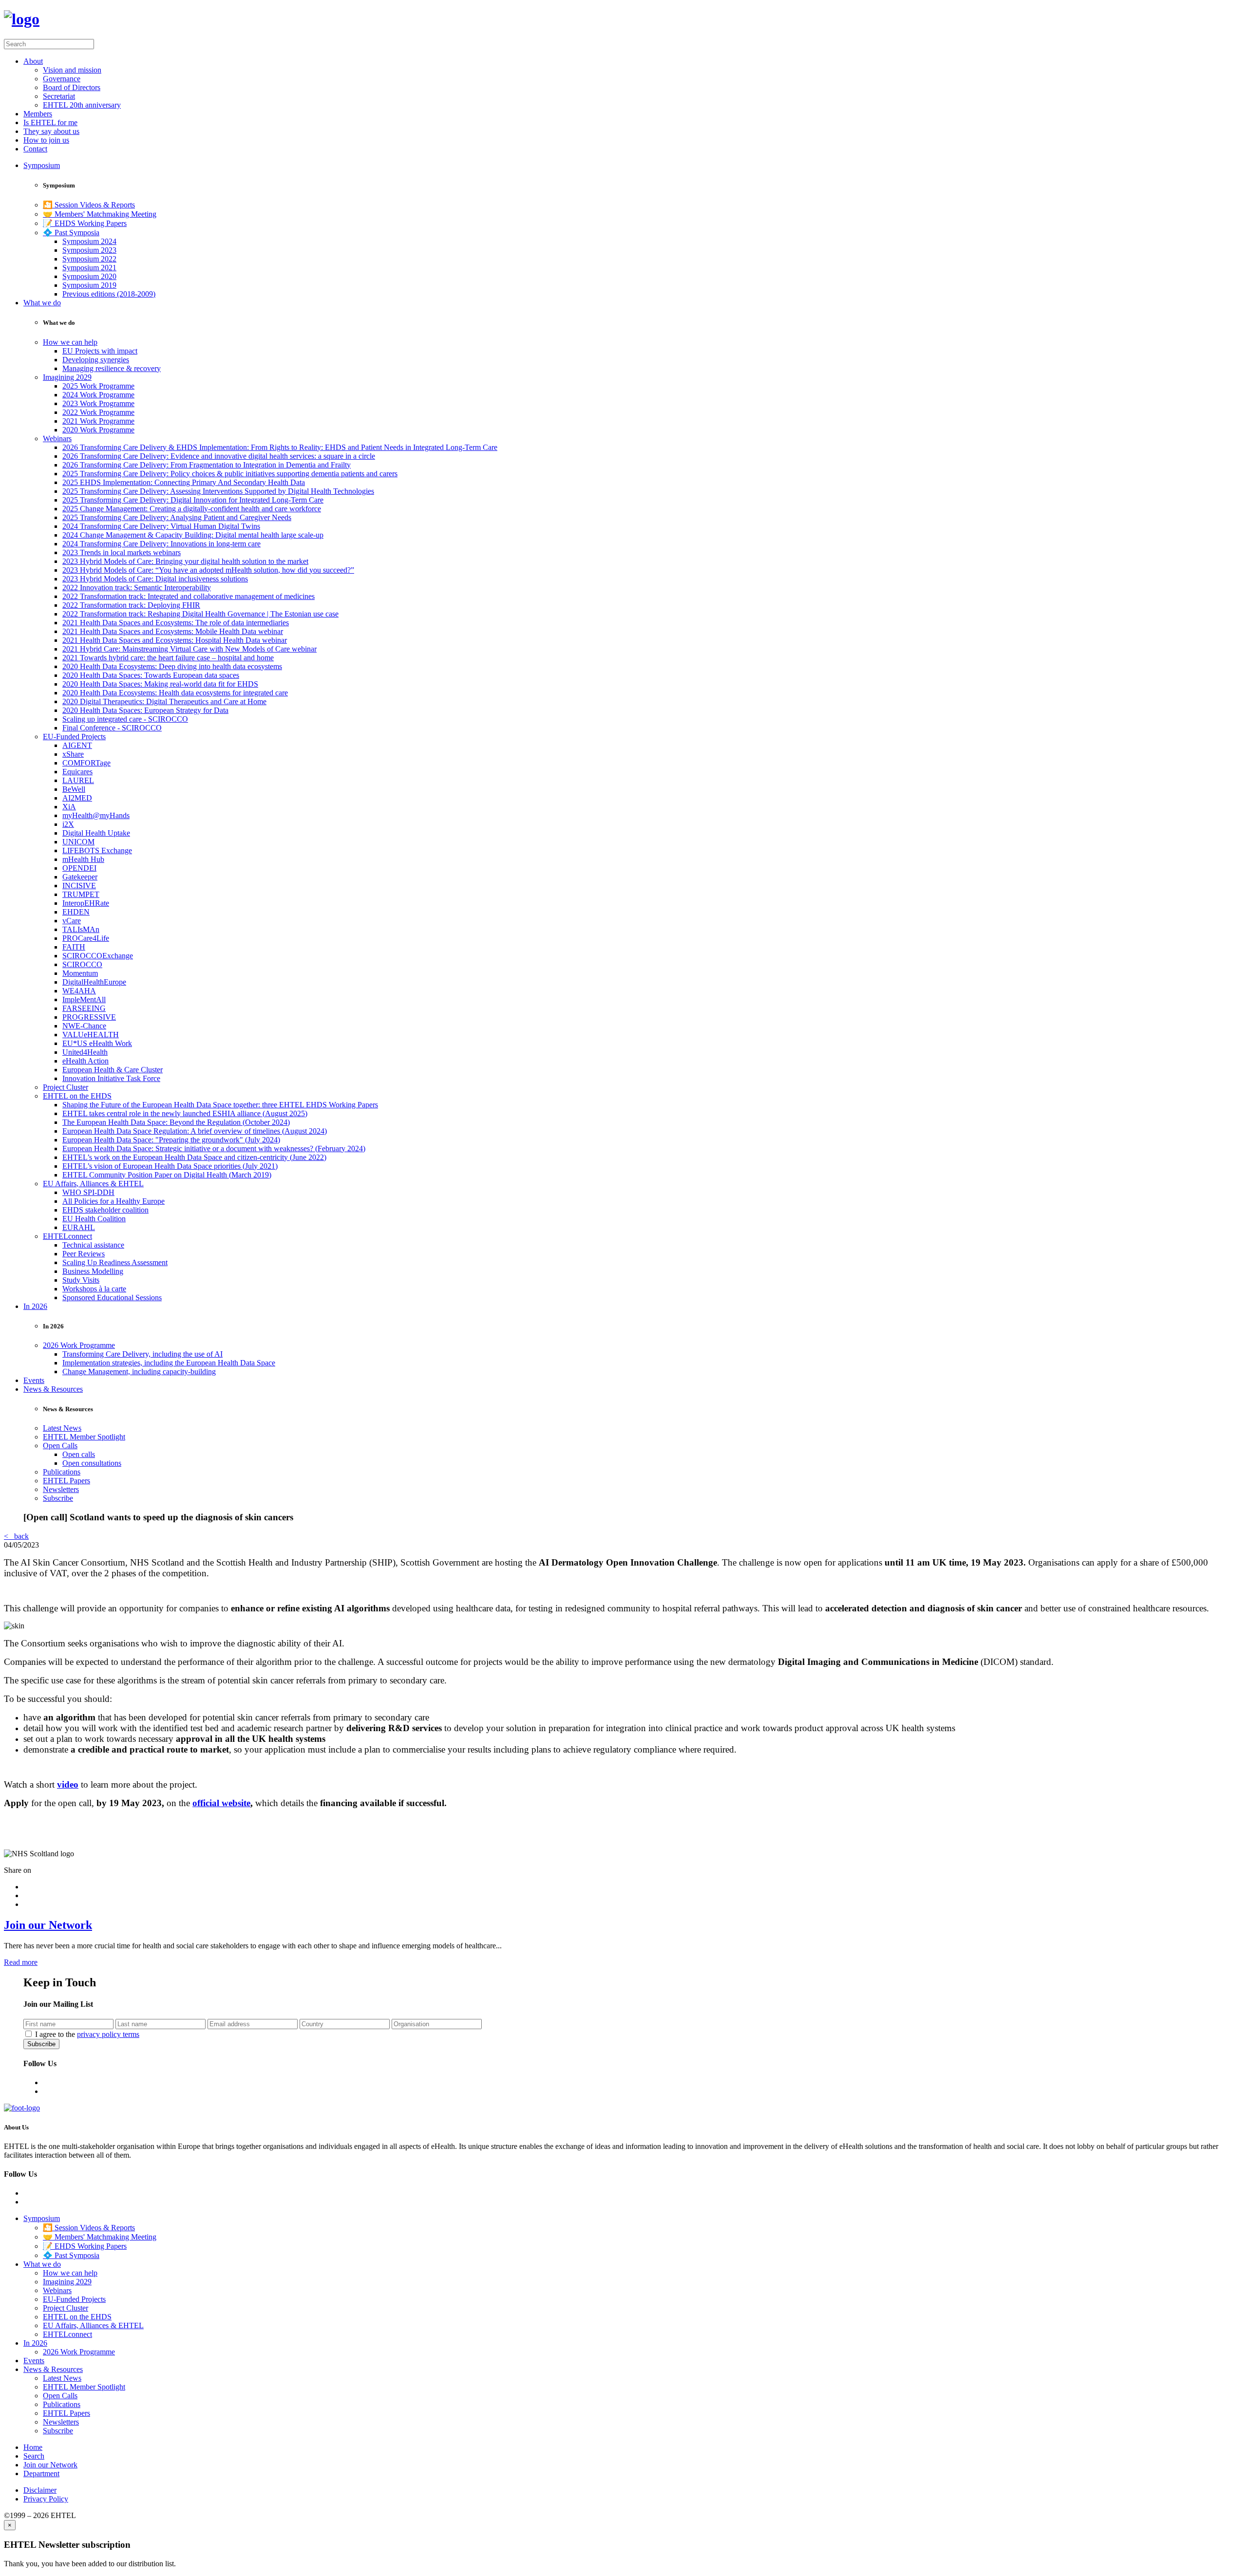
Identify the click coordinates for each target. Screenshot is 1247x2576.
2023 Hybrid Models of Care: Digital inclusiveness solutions (155, 579)
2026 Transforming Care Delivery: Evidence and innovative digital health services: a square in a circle (219, 456)
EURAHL (79, 1227)
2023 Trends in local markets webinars (122, 552)
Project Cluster (66, 1087)
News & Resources (53, 1389)
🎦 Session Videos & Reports (89, 205)
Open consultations (92, 1463)
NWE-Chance (84, 1026)
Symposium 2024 (89, 241)
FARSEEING (84, 1008)
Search (34, 2456)
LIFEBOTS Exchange (97, 850)
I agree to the (87, 2034)
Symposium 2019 (89, 285)
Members (38, 114)
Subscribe (58, 1498)
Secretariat (59, 96)
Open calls (79, 1454)
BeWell (74, 789)
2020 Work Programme (98, 430)
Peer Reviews (84, 1254)
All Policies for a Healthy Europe (113, 1201)
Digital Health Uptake (96, 833)
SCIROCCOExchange (98, 956)
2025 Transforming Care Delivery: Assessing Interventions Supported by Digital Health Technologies (218, 491)
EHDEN (76, 912)
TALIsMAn (81, 929)
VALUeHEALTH (91, 1035)
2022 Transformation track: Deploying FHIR (131, 605)
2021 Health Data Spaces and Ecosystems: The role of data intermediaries (176, 623)
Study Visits (81, 1280)
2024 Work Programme (98, 395)
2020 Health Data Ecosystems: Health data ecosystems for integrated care (175, 693)
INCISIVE (79, 886)
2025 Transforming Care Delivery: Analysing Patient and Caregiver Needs (177, 517)
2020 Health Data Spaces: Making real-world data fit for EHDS (160, 684)
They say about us (51, 131)
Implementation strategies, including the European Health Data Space (169, 1363)
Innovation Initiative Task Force (111, 1078)
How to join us (46, 140)
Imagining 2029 (67, 377)
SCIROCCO (82, 964)
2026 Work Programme (79, 1345)
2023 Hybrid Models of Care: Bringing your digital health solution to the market (185, 561)
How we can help (70, 342)
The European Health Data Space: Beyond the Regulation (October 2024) (176, 1122)
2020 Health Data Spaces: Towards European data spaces (151, 675)
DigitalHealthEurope (94, 982)
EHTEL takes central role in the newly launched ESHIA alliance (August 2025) (185, 1113)
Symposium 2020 (89, 276)
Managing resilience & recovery (112, 368)
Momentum (80, 973)
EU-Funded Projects (74, 737)
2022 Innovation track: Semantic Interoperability (137, 588)
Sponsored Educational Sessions (112, 1297)
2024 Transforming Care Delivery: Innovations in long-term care (161, 544)
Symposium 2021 (89, 268)
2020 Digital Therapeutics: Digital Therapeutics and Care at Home (164, 701)
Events (34, 1380)
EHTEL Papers (66, 1481)
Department (41, 2473)
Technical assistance (93, 1245)
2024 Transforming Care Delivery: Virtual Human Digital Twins (161, 526)
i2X (68, 824)
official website (221, 1803)
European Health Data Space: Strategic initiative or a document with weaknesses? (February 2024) (214, 1148)
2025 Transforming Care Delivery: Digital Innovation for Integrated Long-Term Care (193, 500)
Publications (62, 1472)
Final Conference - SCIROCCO (112, 728)
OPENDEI (79, 868)
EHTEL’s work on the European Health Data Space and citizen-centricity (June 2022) (194, 1157)
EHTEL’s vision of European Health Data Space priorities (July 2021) (170, 1166)
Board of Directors (72, 87)
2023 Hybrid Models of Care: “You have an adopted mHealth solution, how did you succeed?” (208, 570)
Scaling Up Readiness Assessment (115, 1262)
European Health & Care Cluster (113, 1070)
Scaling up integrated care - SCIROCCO (125, 719)
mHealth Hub (83, 859)
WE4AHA (79, 991)
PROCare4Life (86, 938)
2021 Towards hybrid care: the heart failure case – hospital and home (168, 658)
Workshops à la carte (94, 1289)
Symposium (42, 165)
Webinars (57, 439)
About (33, 61)
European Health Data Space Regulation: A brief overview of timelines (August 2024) (195, 1131)
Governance (62, 79)
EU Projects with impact (100, 351)
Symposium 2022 (89, 259)
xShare (73, 754)
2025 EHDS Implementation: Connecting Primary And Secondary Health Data (184, 482)
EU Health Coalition (94, 1219)
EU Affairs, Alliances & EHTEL (93, 1184)
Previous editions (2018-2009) (109, 294)
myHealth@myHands (96, 815)
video (68, 1784)
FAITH (74, 947)
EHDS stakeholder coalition (105, 1210)
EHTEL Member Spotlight (84, 1437)
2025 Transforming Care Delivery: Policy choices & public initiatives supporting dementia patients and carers (230, 474)
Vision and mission (72, 70)
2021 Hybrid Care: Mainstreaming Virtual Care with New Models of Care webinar (189, 649)
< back (16, 1536)
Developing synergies (96, 360)
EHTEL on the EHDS (77, 1096)
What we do (42, 303)
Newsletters (61, 1489)
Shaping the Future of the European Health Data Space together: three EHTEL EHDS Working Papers (220, 1105)
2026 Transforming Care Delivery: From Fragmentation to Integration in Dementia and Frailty (207, 465)
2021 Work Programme (98, 421)
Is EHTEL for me (50, 122)
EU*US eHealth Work (97, 1043)
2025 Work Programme (98, 386)
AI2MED (77, 798)
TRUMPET (81, 894)
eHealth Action (85, 1061)
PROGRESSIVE (89, 1017)
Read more (21, 1962)
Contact (35, 149)
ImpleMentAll (84, 999)
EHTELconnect (67, 1236)
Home (33, 2447)
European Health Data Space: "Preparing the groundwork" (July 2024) (171, 1140)
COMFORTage (86, 763)
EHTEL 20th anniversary (82, 105)
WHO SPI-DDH (88, 1192)
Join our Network (48, 1925)
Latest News (62, 1428)
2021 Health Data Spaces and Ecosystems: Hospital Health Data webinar (175, 640)
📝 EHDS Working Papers (85, 223)
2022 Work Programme (98, 412)
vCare (72, 921)
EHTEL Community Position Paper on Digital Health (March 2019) (167, 1175)
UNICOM (78, 842)
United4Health (85, 1052)
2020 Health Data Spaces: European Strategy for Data (145, 710)
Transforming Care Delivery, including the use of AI (142, 1354)
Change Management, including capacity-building (139, 1372)
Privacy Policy (46, 2499)
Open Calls (60, 1446)
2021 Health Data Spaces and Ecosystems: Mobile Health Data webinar (173, 631)
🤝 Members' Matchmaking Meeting (100, 214)
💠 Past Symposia (71, 233)
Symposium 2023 (89, 250)
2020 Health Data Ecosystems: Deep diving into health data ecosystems (172, 666)
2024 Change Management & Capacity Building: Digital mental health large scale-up (193, 535)
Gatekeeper (80, 877)
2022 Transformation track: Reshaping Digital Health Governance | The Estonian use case (200, 614)
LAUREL (78, 780)
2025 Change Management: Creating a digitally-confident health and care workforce (192, 509)
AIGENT (77, 745)
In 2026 (35, 1306)
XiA (69, 807)
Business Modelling (93, 1271)
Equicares (77, 772)
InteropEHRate (86, 903)
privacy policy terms (108, 2034)
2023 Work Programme (98, 403)
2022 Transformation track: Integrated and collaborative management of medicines (189, 596)
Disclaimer (40, 2490)
